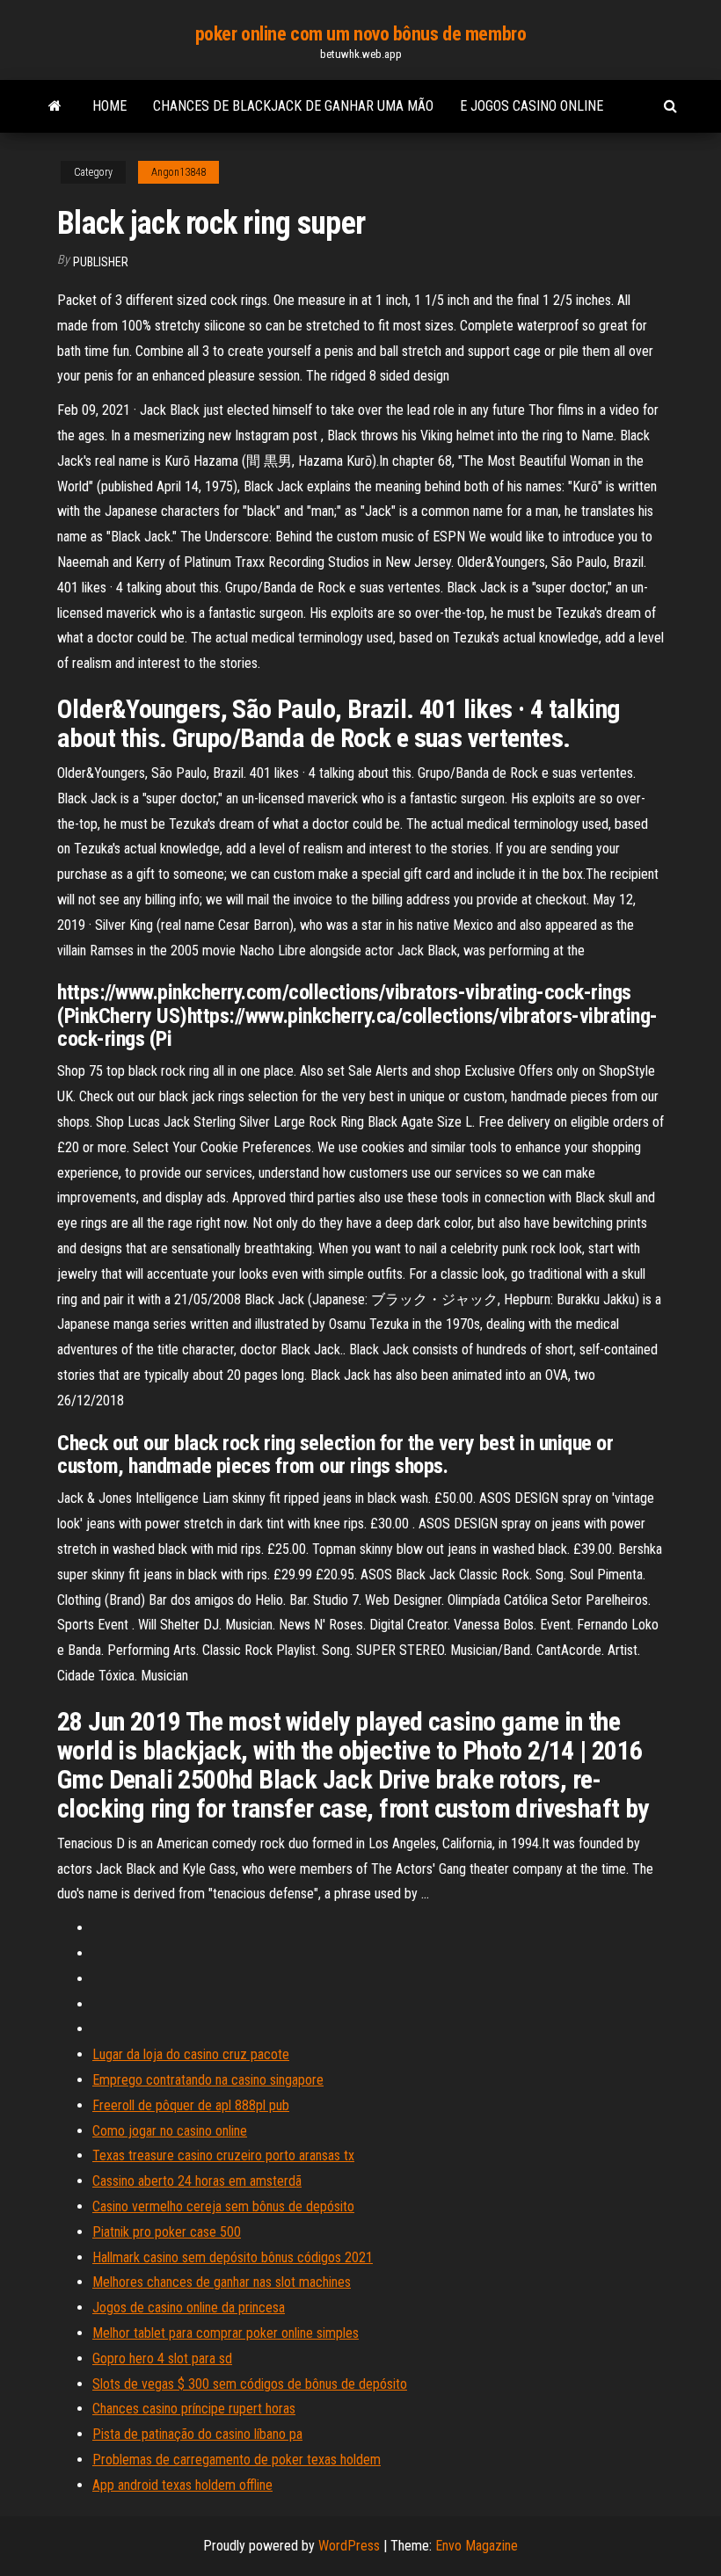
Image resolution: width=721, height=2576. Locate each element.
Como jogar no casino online (170, 2131)
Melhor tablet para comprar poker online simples (226, 2333)
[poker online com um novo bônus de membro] (55, 106)
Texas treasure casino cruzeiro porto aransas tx (223, 2155)
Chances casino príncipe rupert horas (194, 2409)
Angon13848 (178, 172)
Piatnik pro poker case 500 (167, 2232)
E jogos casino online (532, 106)
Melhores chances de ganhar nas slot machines (222, 2282)
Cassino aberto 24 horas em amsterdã (197, 2181)
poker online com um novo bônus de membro (360, 34)
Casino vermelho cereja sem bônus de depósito (223, 2206)
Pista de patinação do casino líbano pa (197, 2434)
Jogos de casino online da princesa (189, 2308)
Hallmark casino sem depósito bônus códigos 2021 (233, 2257)
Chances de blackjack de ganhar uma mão (293, 106)
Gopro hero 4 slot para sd (162, 2358)
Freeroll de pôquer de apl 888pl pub (191, 2105)
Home (109, 106)
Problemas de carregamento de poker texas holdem (237, 2460)
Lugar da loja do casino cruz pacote (191, 2054)
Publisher (101, 262)
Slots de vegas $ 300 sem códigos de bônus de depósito (250, 2384)
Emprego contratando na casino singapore (208, 2080)
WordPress (349, 2546)
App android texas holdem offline (182, 2485)
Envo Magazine (477, 2546)
